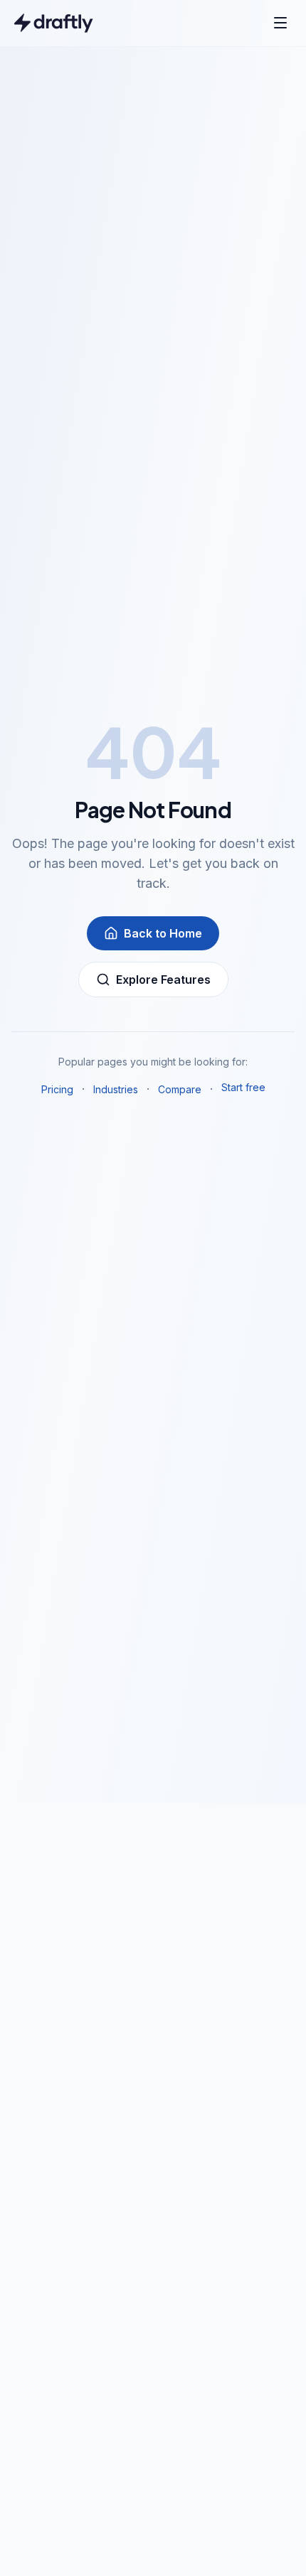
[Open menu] (280, 23)
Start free (243, 1087)
